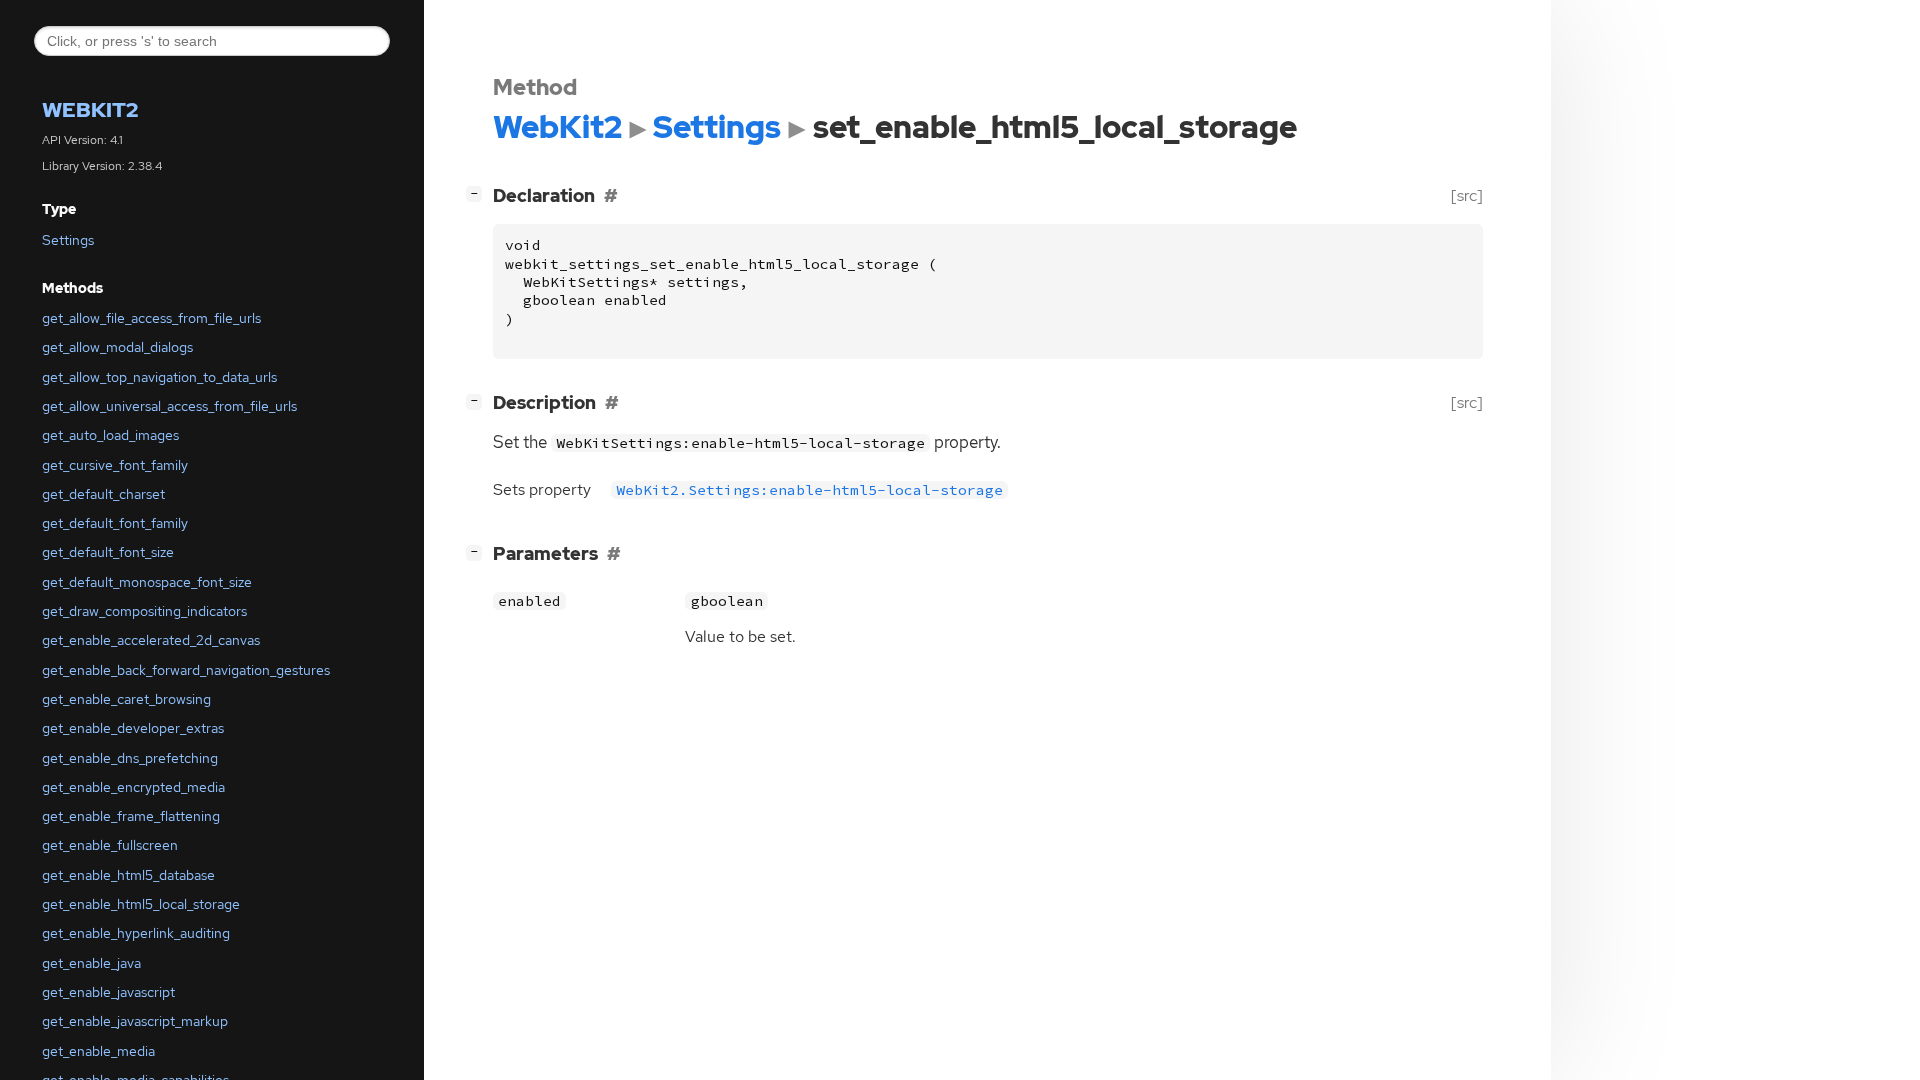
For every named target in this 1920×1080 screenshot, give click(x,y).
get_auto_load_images (110, 435)
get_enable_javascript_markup (135, 1021)
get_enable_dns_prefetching (130, 758)
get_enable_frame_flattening (131, 816)
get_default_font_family (115, 523)
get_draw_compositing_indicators (144, 611)
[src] (1467, 195)
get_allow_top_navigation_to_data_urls (159, 377)
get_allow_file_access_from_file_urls (151, 318)
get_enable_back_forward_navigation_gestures (186, 670)
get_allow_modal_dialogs (117, 347)
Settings (68, 240)
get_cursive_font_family (115, 465)
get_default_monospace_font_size (147, 582)
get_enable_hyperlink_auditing (136, 933)
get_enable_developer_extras (133, 728)
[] (478, 193)
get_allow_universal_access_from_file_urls (169, 406)
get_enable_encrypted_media (133, 787)
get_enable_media (98, 1051)
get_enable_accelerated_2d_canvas (151, 640)
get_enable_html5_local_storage (141, 904)
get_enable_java (91, 963)
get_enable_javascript (108, 992)
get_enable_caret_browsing (126, 699)
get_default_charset (103, 494)
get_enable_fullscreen (110, 845)
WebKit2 (90, 109)
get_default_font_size (108, 552)
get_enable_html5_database (128, 875)
